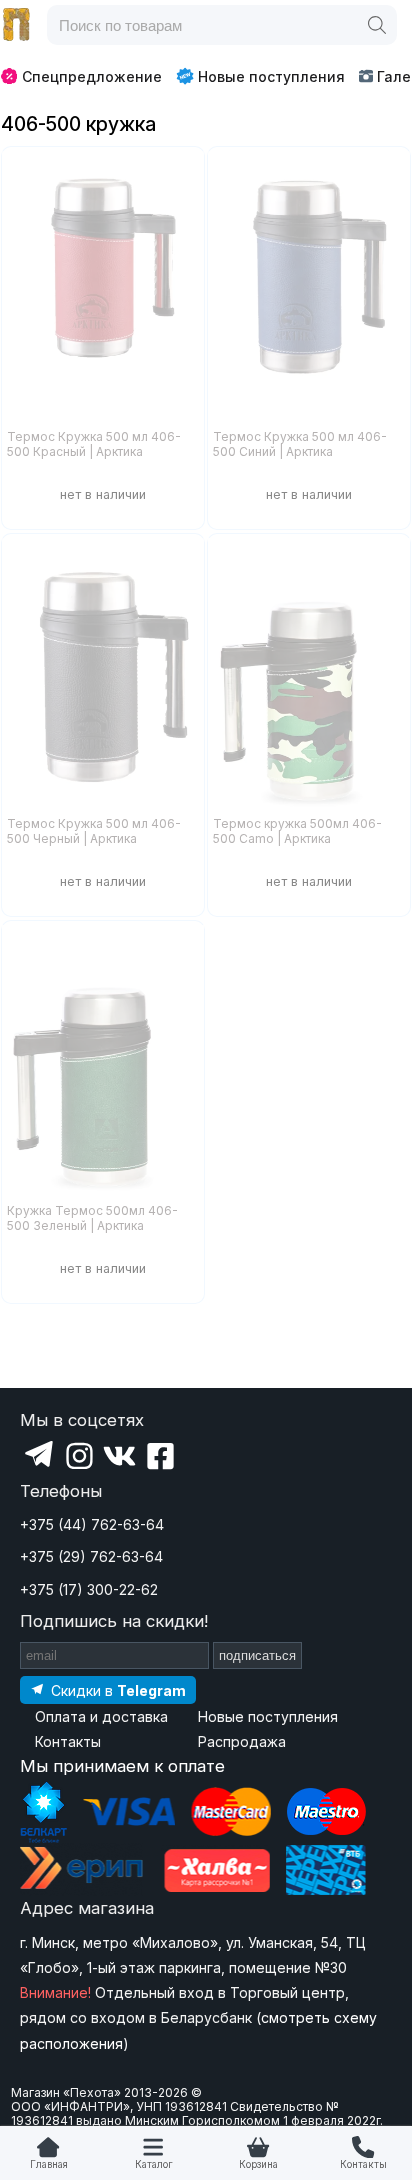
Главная (49, 2164)
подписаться (257, 1655)
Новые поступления (271, 76)
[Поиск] (377, 25)
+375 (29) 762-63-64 (91, 1556)
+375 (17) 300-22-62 (89, 1589)
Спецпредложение (92, 76)
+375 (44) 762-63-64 (92, 1524)
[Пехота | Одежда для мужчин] (17, 25)
